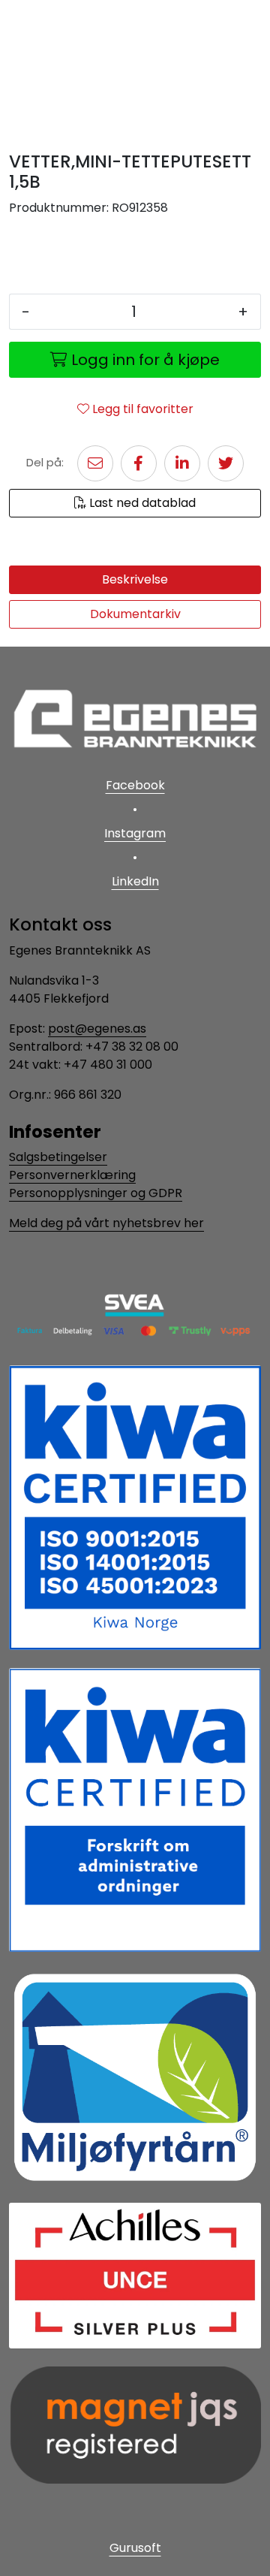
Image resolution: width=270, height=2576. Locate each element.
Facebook (135, 785)
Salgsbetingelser (58, 1157)
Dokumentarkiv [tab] (135, 614)
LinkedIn (135, 881)
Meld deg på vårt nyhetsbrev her (106, 1223)
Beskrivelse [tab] (135, 579)
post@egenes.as (97, 1029)
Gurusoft (135, 2548)
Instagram (135, 833)
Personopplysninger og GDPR (96, 1193)
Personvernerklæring (72, 1175)
